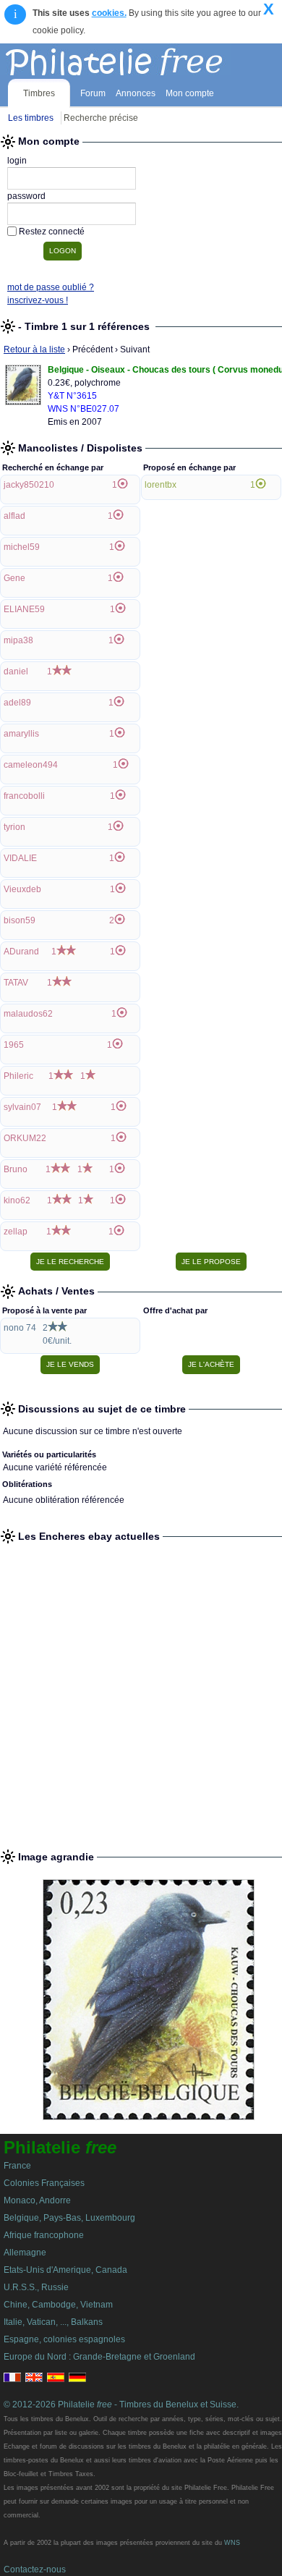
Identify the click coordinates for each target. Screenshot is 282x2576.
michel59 (22, 547)
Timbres (39, 93)
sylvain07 (22, 1107)
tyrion (14, 827)
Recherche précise (101, 118)
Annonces (136, 93)
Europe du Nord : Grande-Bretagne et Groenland (99, 2357)
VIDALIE (20, 858)
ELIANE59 (24, 609)
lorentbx (161, 485)
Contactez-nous (35, 2569)
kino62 (17, 1200)
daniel (16, 671)
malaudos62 (28, 1014)
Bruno (16, 1169)
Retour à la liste (34, 349)
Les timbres (31, 118)
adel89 (17, 703)
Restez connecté (52, 232)
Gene (14, 578)
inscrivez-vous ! (38, 300)
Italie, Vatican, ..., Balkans (53, 2322)
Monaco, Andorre (37, 2200)
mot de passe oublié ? (51, 287)
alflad (14, 516)
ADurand (21, 952)
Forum (93, 93)
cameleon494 (31, 765)
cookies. (109, 13)
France (17, 2166)
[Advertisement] (141, 1690)
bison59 (20, 920)
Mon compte (190, 93)
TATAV (16, 983)
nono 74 (20, 1328)
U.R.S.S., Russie (36, 2287)
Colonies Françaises (44, 2183)
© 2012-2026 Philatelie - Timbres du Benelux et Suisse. (121, 2405)
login (17, 161)
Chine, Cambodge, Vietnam (58, 2305)
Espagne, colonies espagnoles (64, 2339)
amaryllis (21, 734)
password (26, 196)
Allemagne (25, 2253)
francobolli (24, 796)
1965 (14, 1045)
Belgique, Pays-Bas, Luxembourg (69, 2218)
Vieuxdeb (22, 889)
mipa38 (18, 640)
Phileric (18, 1076)
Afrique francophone (44, 2235)
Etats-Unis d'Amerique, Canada (65, 2270)
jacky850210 (29, 485)
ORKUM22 (25, 1138)
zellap (16, 1232)
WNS (232, 2543)
